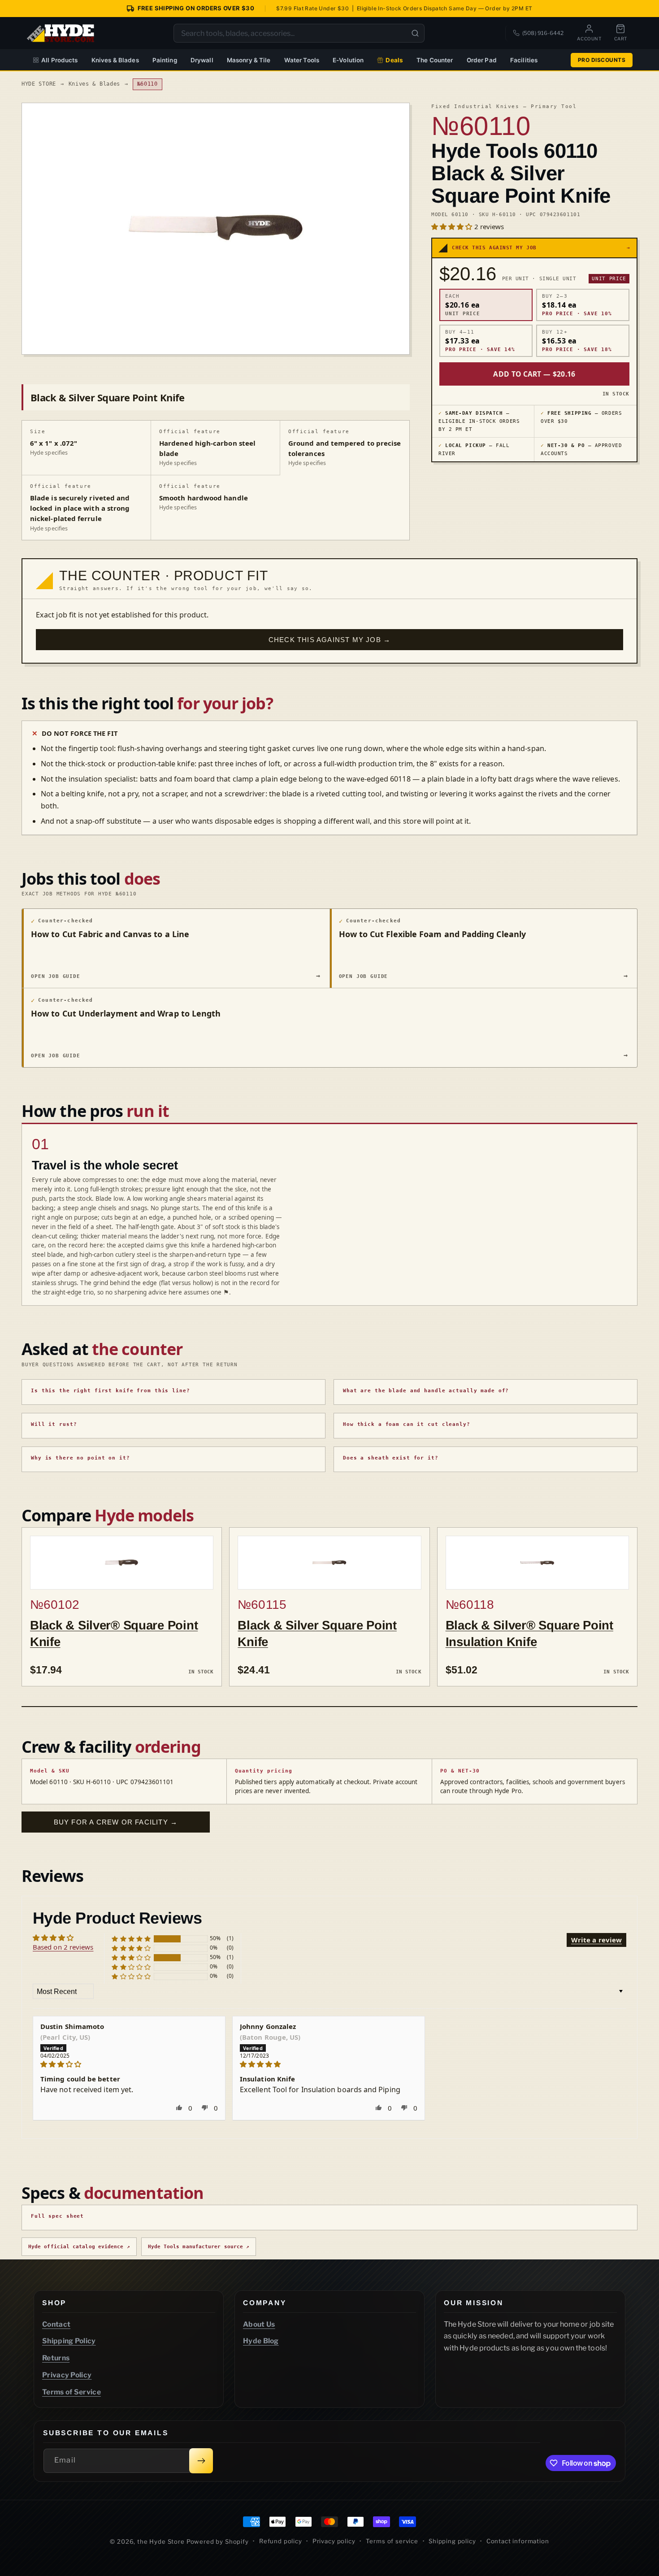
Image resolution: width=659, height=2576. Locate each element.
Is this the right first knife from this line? (111, 1391)
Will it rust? (54, 1424)
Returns (56, 2358)
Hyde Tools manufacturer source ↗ (199, 2247)
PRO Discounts (602, 60)
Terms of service (392, 2541)
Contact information (518, 2541)
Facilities (524, 60)
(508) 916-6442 (543, 33)
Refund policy (281, 2541)
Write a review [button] (596, 1940)
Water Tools (302, 60)
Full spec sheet (57, 2216)
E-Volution (348, 60)
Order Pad (482, 60)
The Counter (435, 60)
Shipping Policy (69, 2341)
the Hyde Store (162, 2541)
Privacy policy (334, 2541)
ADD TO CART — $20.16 (534, 374)
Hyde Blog (261, 2341)
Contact (56, 2324)
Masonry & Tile (249, 60)
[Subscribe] (201, 2461)
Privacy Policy (67, 2375)
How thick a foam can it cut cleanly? (407, 1424)
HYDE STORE (39, 84)
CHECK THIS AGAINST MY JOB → (329, 640)
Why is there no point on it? (80, 1458)
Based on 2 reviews (63, 1947)
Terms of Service (72, 2391)
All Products (60, 60)
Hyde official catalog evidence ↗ (79, 2247)
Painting (165, 60)
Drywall (202, 60)
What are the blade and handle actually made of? (426, 1391)
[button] (453, 226)
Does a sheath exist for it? (391, 1458)
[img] (129, 2064)
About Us (259, 2324)
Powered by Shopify (218, 2541)
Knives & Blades (115, 60)
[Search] (415, 33)
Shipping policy (452, 2541)
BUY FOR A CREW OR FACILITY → (116, 1822)
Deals (394, 60)
